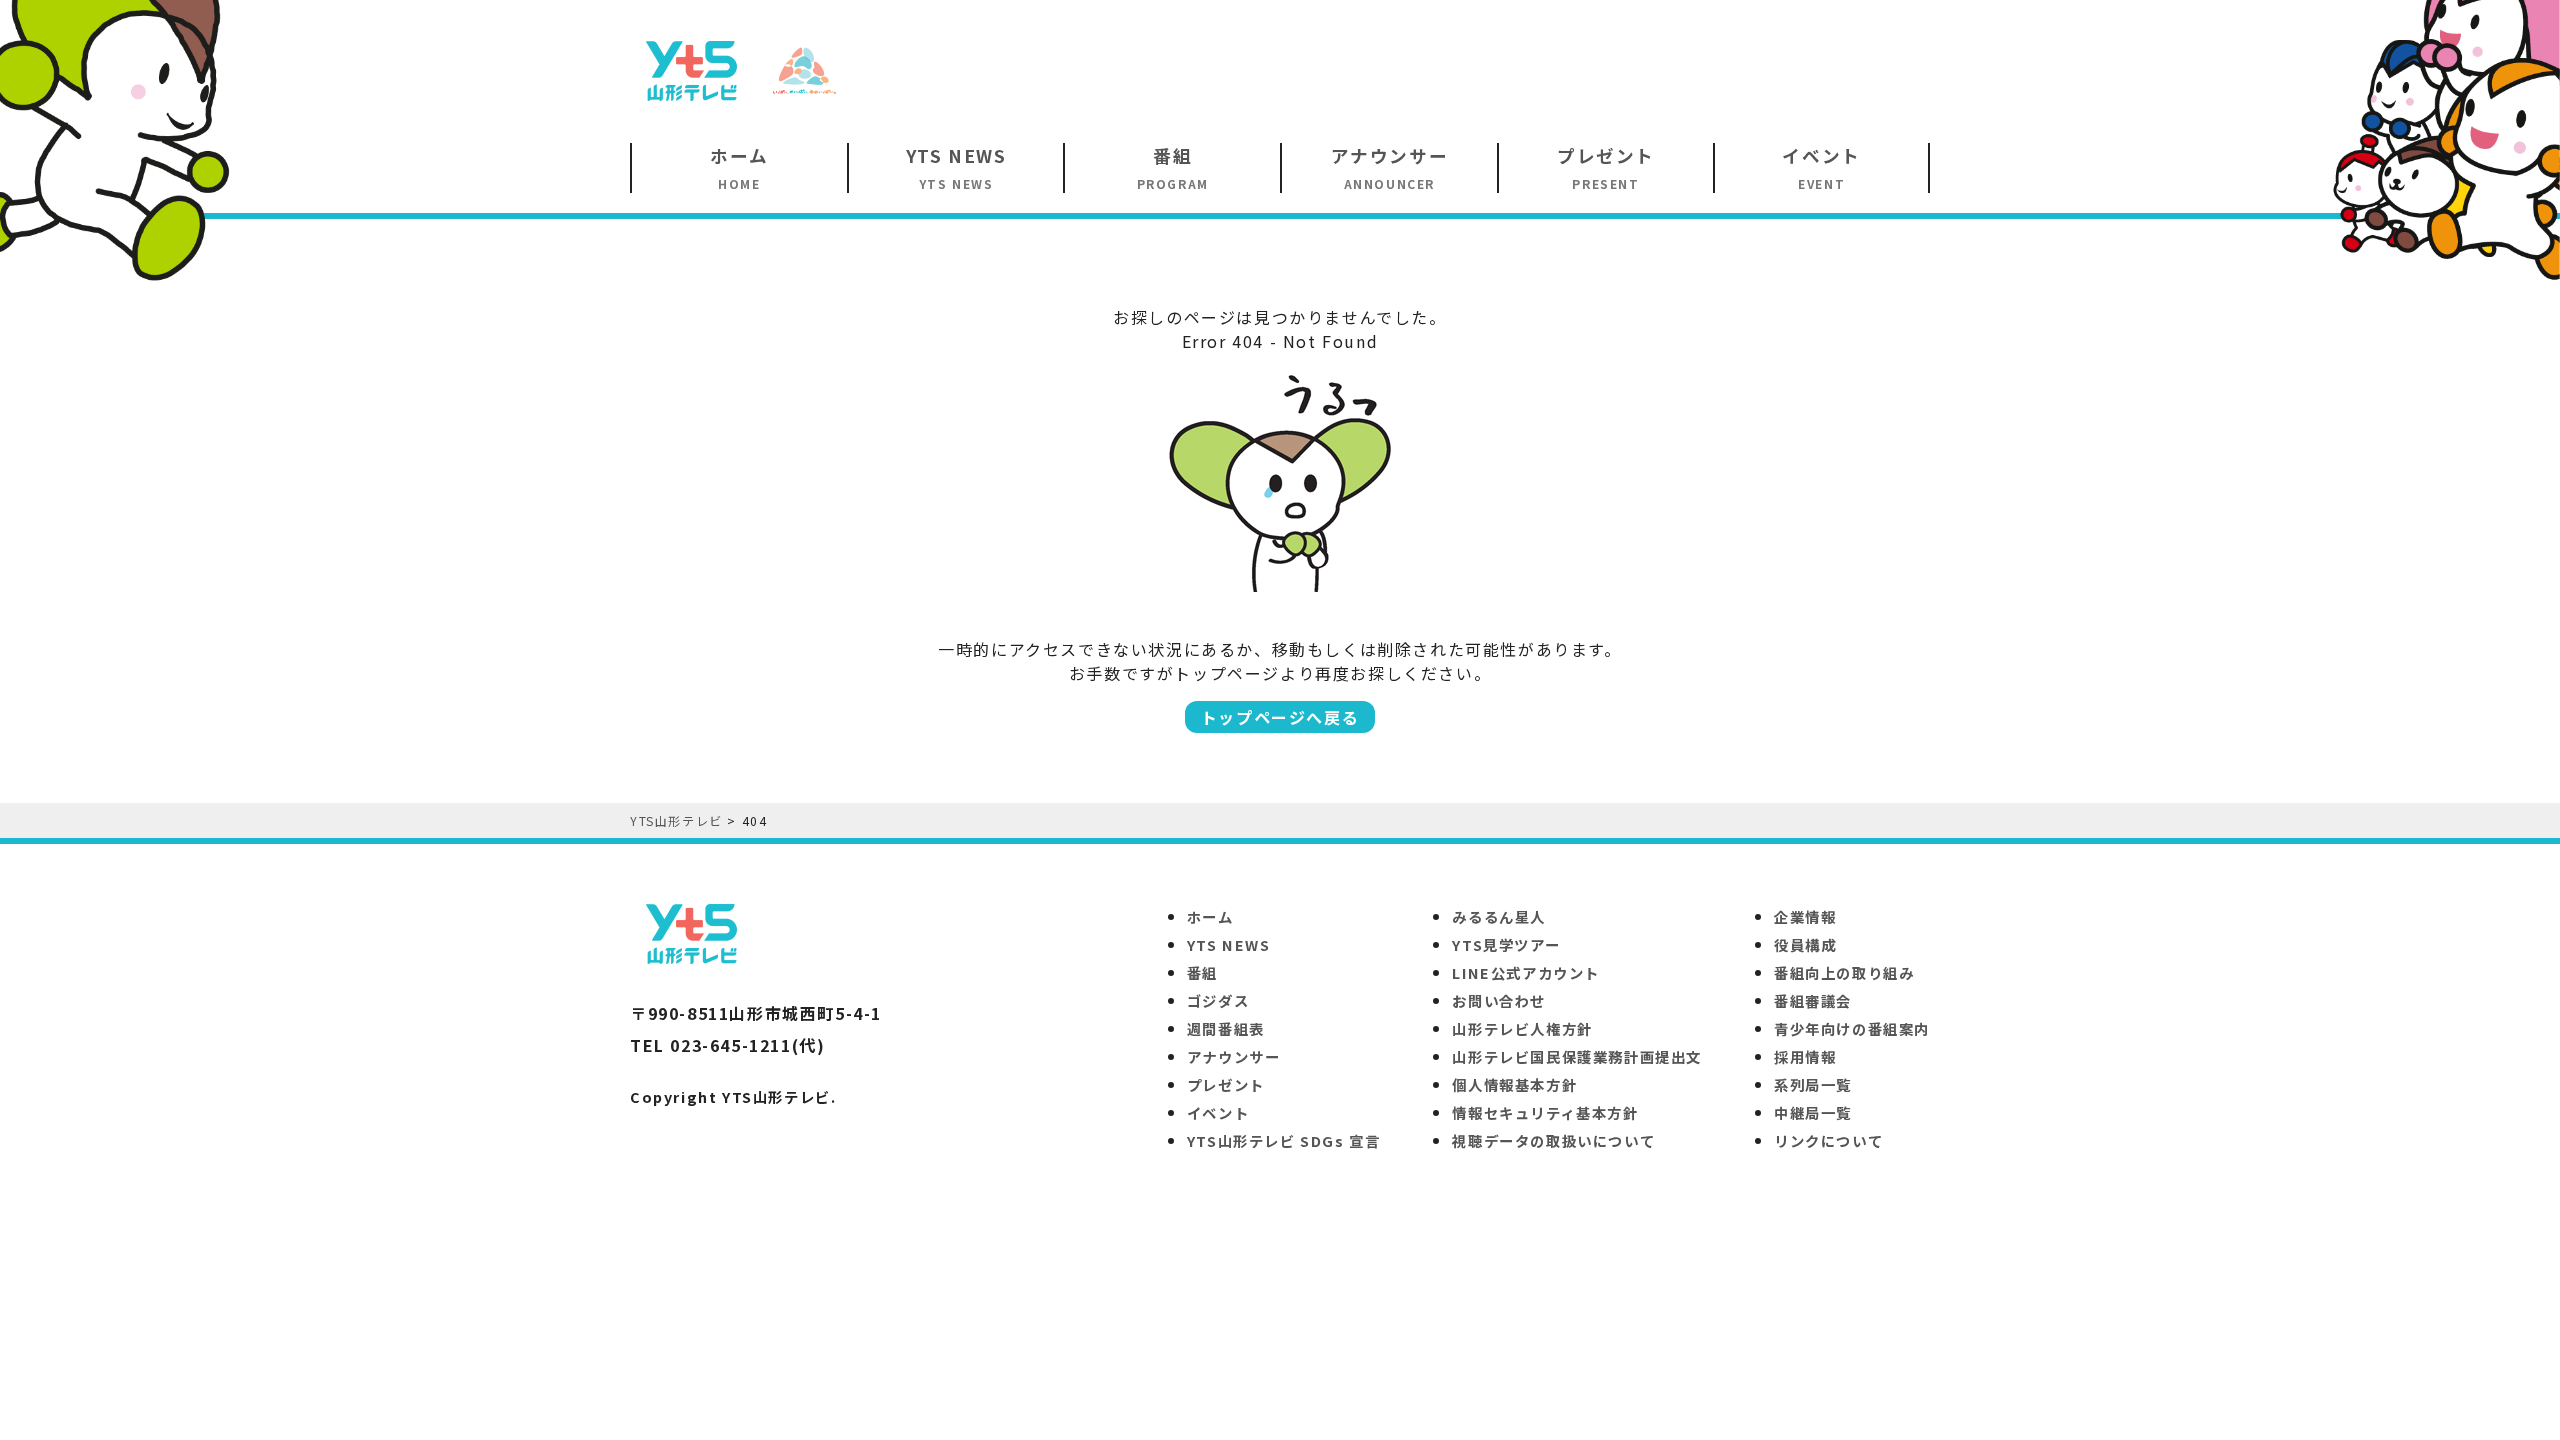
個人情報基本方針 (1514, 1084)
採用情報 (1805, 1056)
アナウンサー (1234, 1056)
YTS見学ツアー (1506, 944)
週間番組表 (1226, 1028)
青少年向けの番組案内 (1852, 1028)
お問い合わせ (1499, 1000)
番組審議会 (1813, 1000)
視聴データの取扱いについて (1553, 1140)
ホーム (1210, 916)
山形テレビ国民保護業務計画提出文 (1577, 1056)
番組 (1202, 972)
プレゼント (1226, 1084)
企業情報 (1805, 916)
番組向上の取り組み (1844, 972)
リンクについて (1828, 1140)
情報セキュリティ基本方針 (1545, 1112)
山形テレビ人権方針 (1522, 1028)
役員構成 (1805, 944)
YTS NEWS (1229, 944)
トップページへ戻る (1280, 717)
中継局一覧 (1813, 1112)
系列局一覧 (1813, 1084)
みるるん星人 (1499, 916)
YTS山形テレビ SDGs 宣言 (1284, 1140)
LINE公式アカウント (1526, 972)
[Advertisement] (1566, 69)
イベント (1218, 1112)
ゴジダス (1218, 1000)
